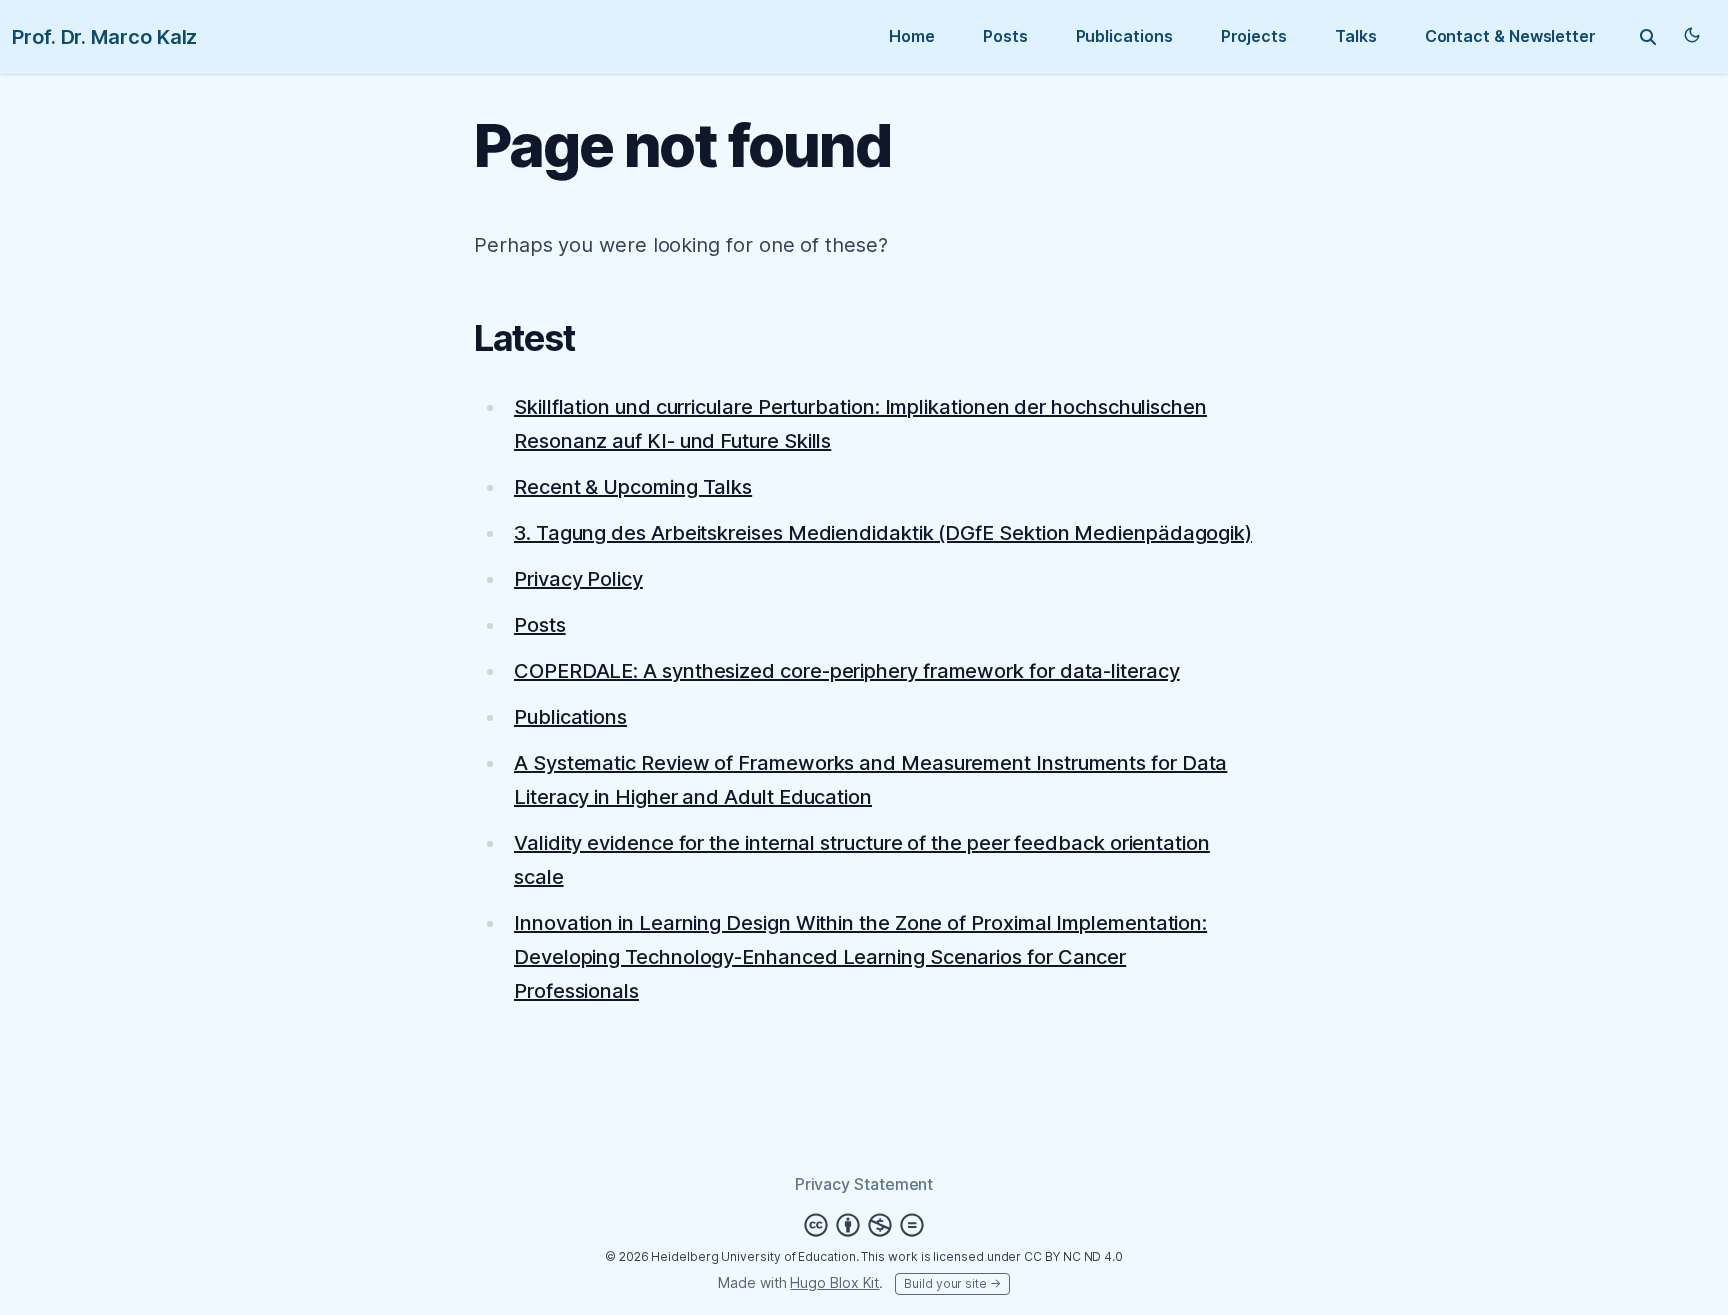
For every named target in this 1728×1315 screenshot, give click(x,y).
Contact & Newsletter (1510, 36)
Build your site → (952, 1283)
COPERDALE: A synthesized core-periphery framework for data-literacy (847, 671)
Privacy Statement (864, 1184)
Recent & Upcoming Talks (633, 487)
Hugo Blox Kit (834, 1282)
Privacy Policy (578, 579)
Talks (1356, 36)
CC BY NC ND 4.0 (1073, 1256)
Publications (1124, 36)
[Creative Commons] (864, 1225)
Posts (1005, 36)
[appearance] (1692, 35)
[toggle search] (1648, 37)
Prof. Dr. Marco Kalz (104, 37)
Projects (1254, 36)
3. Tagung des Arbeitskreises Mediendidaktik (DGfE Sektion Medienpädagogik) (883, 533)
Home (912, 36)
